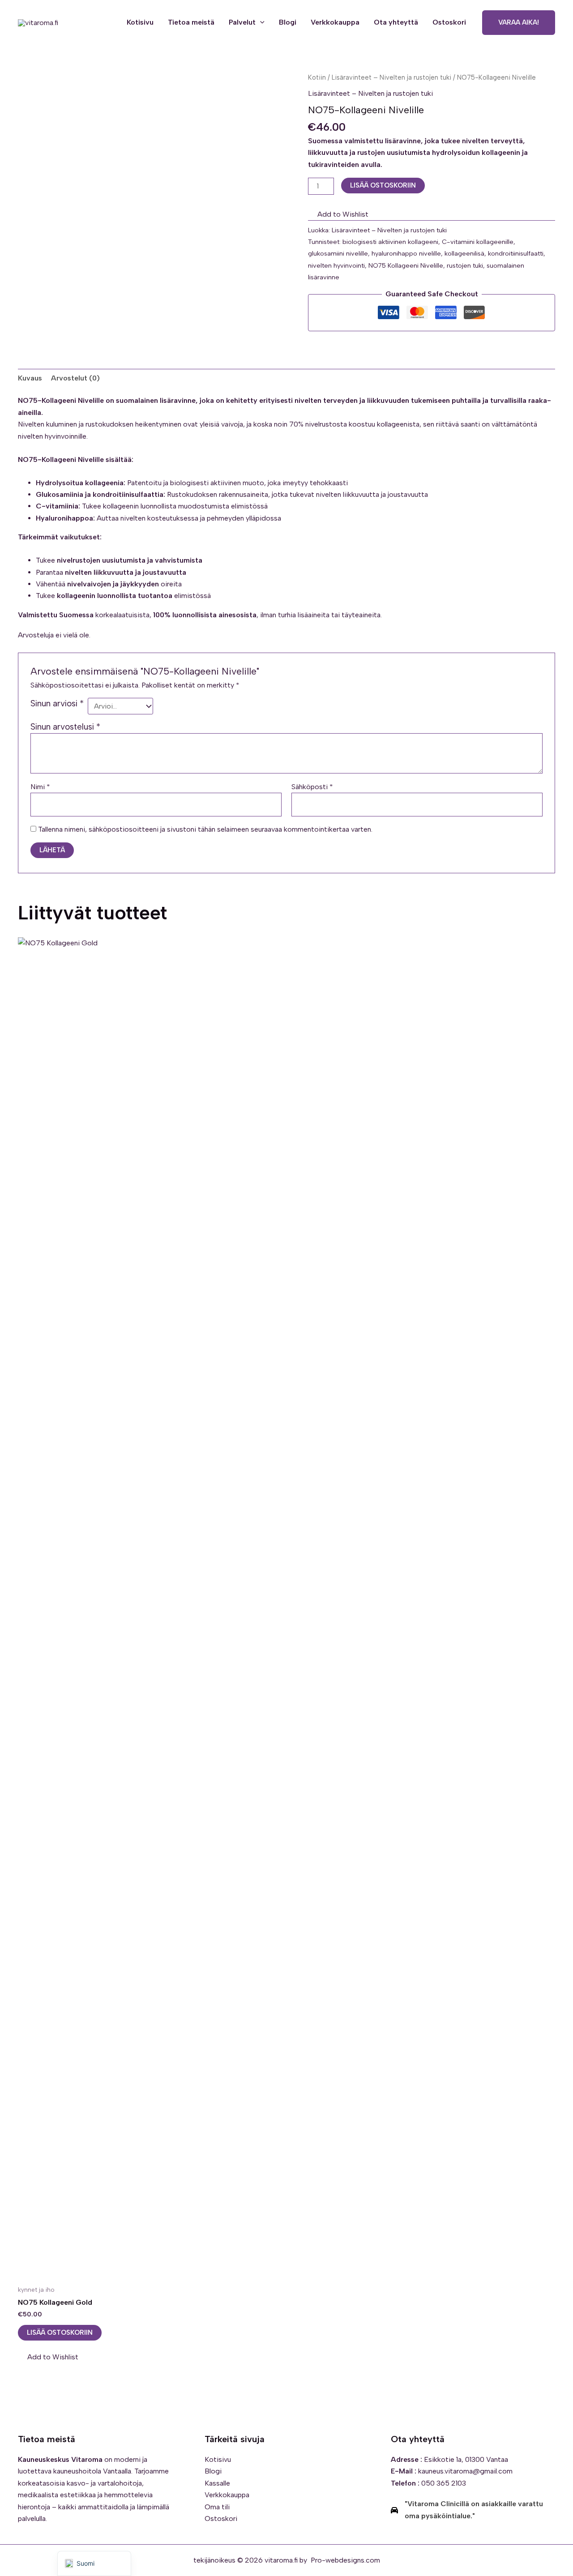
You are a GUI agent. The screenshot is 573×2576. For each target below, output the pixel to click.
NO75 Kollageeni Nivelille (406, 265)
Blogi (288, 22)
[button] (260, 22)
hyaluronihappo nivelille (406, 253)
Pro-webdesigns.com (345, 2560)
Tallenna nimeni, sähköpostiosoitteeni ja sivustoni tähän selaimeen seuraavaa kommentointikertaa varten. (205, 829)
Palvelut (242, 22)
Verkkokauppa (335, 22)
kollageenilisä (464, 253)
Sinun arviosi (57, 703)
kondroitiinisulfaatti (516, 253)
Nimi (40, 787)
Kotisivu (140, 22)
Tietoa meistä (191, 22)
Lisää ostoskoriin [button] (60, 2332)
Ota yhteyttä (396, 22)
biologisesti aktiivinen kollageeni (390, 242)
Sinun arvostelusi (65, 727)
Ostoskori (449, 22)
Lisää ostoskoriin (383, 185)
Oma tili (217, 2507)
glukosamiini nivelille (338, 253)
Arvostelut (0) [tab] (75, 378)
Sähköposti (312, 787)
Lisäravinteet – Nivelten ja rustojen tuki (391, 77)
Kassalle (217, 2483)
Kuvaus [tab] (30, 378)
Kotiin (317, 77)
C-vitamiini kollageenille (478, 242)
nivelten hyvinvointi (336, 265)
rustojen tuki (465, 265)
